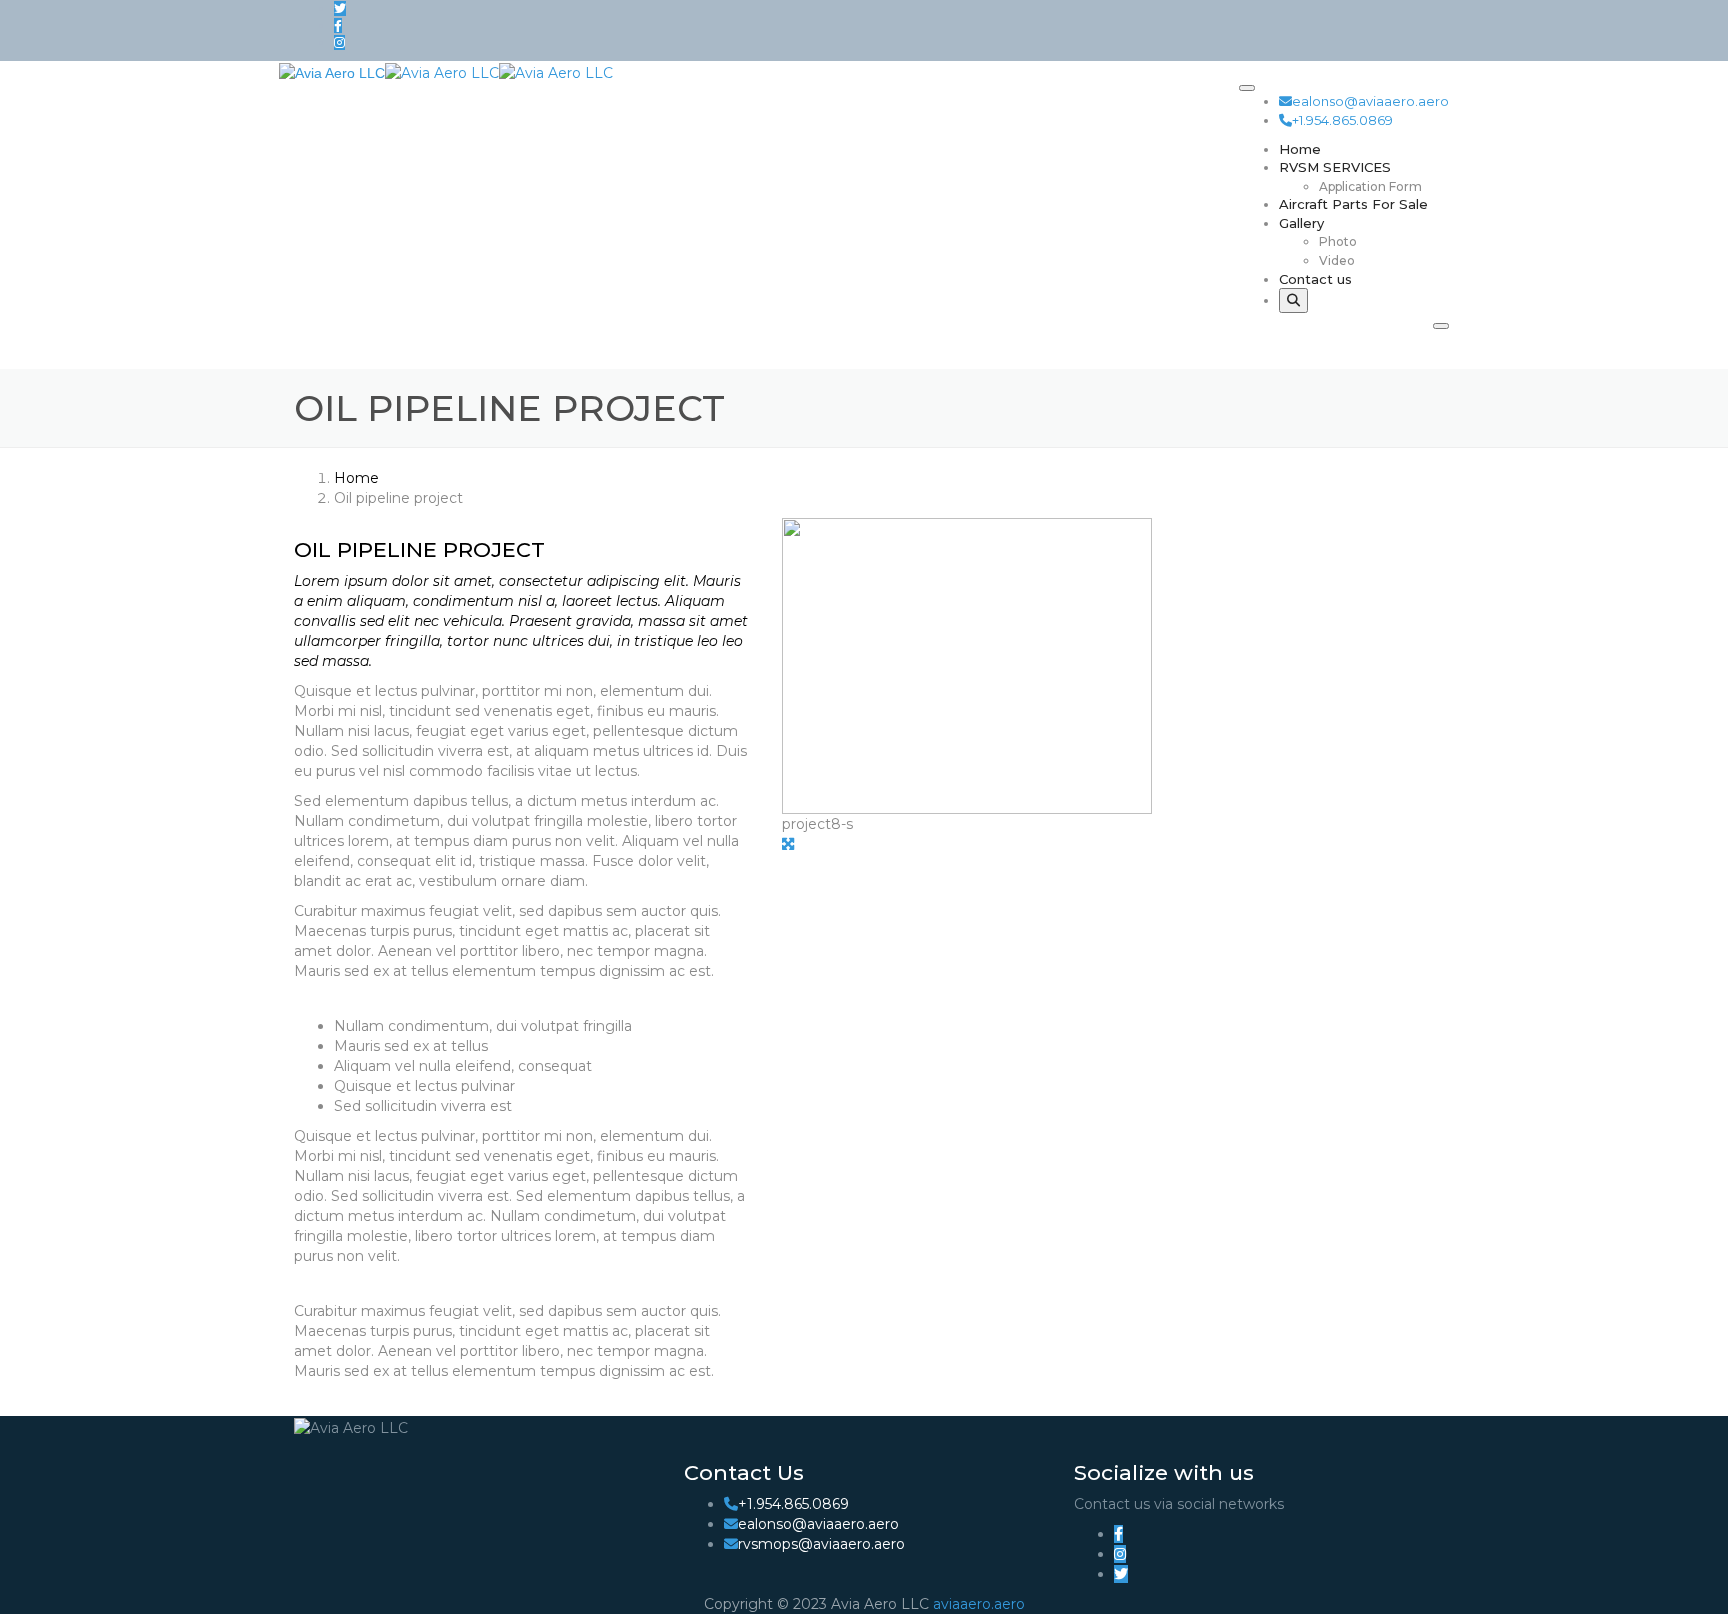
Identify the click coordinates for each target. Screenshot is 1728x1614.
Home (1300, 149)
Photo (1338, 241)
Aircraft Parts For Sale (1353, 204)
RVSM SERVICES (1335, 167)
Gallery (1301, 223)
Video (1337, 260)
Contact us (1315, 279)
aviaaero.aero (979, 1604)
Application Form (1370, 186)
